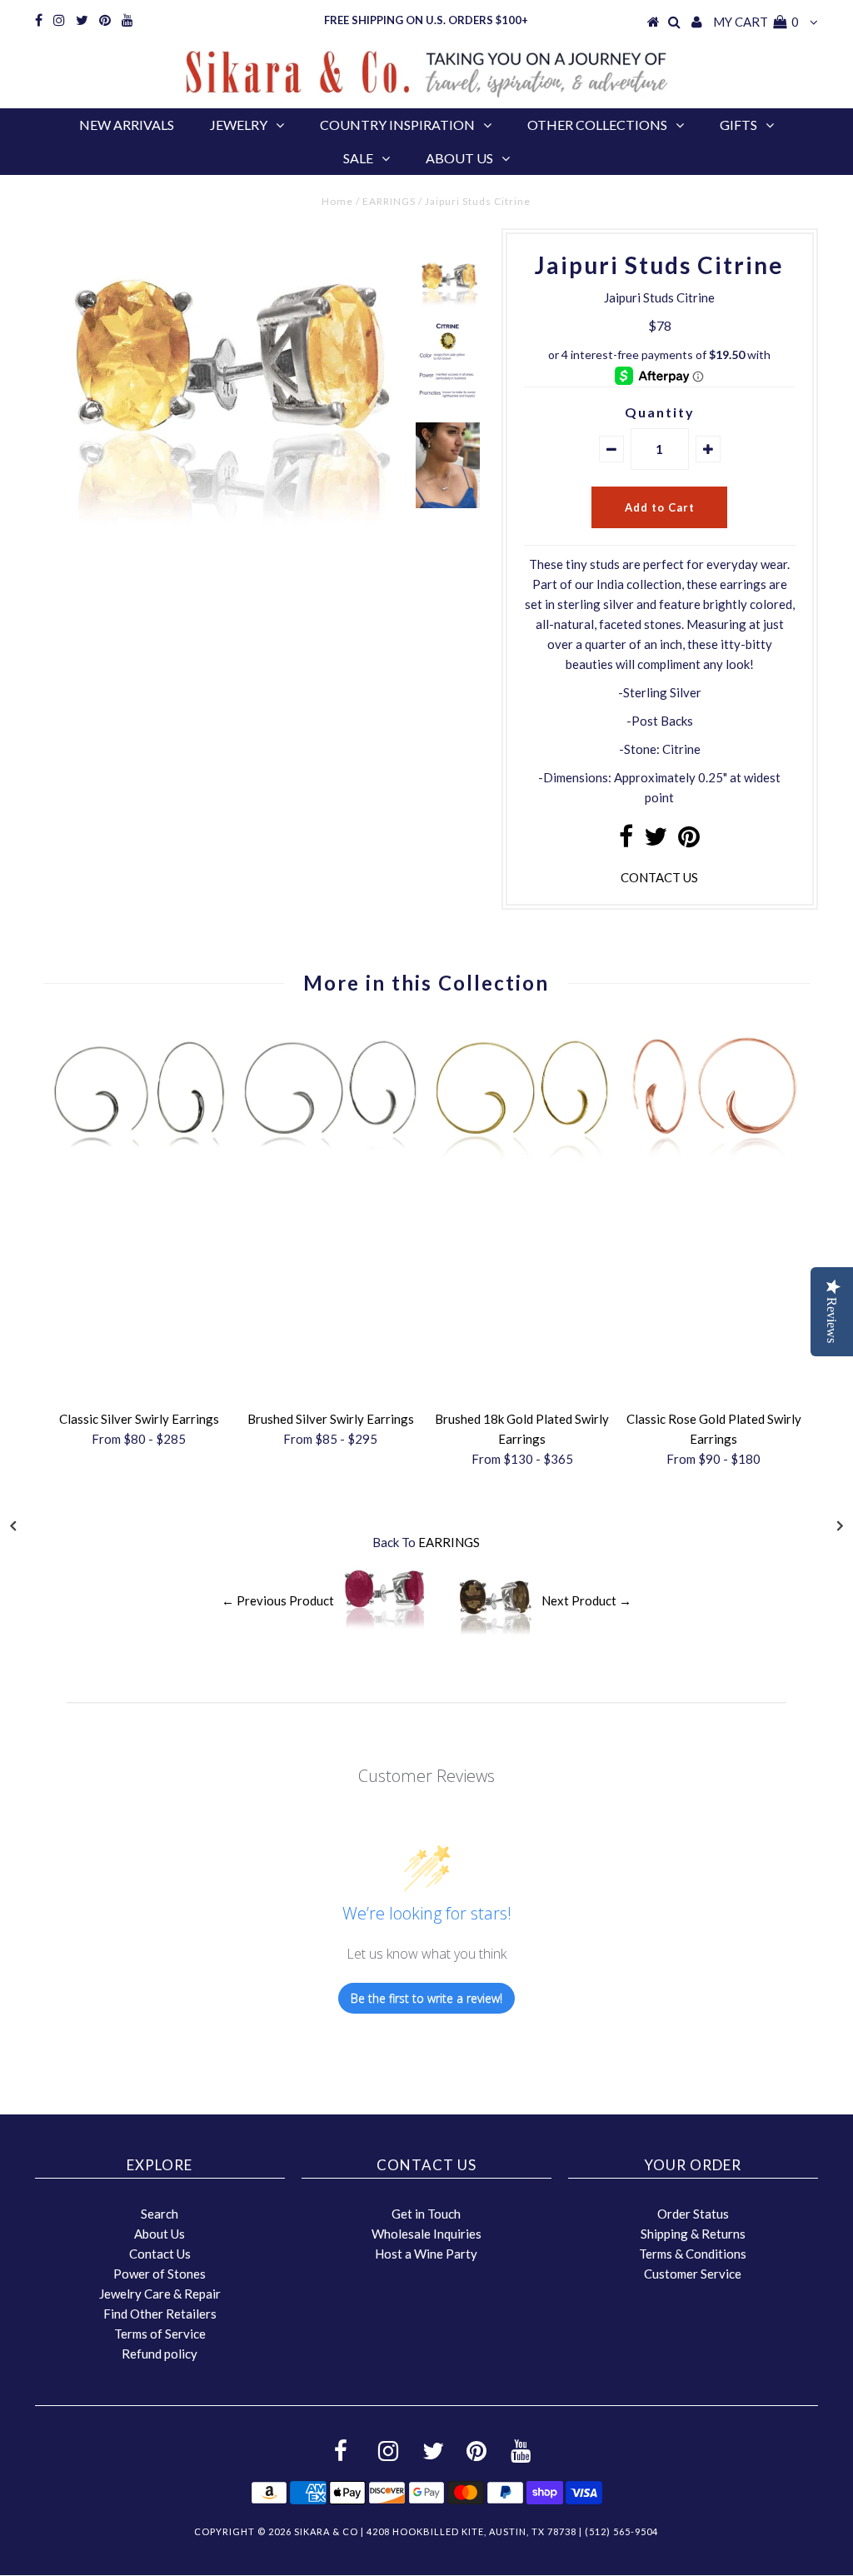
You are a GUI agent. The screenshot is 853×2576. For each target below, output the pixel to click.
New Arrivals (127, 125)
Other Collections (597, 125)
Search (160, 2214)
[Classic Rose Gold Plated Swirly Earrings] (714, 1156)
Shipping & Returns (693, 2234)
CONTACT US (659, 877)
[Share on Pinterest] (689, 841)
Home (337, 201)
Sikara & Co (326, 2531)
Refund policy (160, 2354)
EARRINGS (389, 201)
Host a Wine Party (426, 2254)
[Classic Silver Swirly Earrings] (139, 1156)
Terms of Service (160, 2334)
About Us (459, 158)
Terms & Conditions (693, 2254)
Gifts (738, 125)
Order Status (693, 2214)
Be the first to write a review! (426, 1998)
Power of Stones (160, 2274)
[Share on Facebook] (626, 841)
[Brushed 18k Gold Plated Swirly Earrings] (522, 1156)
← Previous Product (278, 1600)
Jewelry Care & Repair (160, 2294)
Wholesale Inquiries (426, 2234)
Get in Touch (426, 2214)
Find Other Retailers (160, 2314)
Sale (358, 158)
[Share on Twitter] (656, 841)
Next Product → (586, 1600)
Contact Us (160, 2254)
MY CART (756, 22)
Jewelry (239, 125)
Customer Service (693, 2274)
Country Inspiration (397, 125)
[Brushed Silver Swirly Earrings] (331, 1156)
